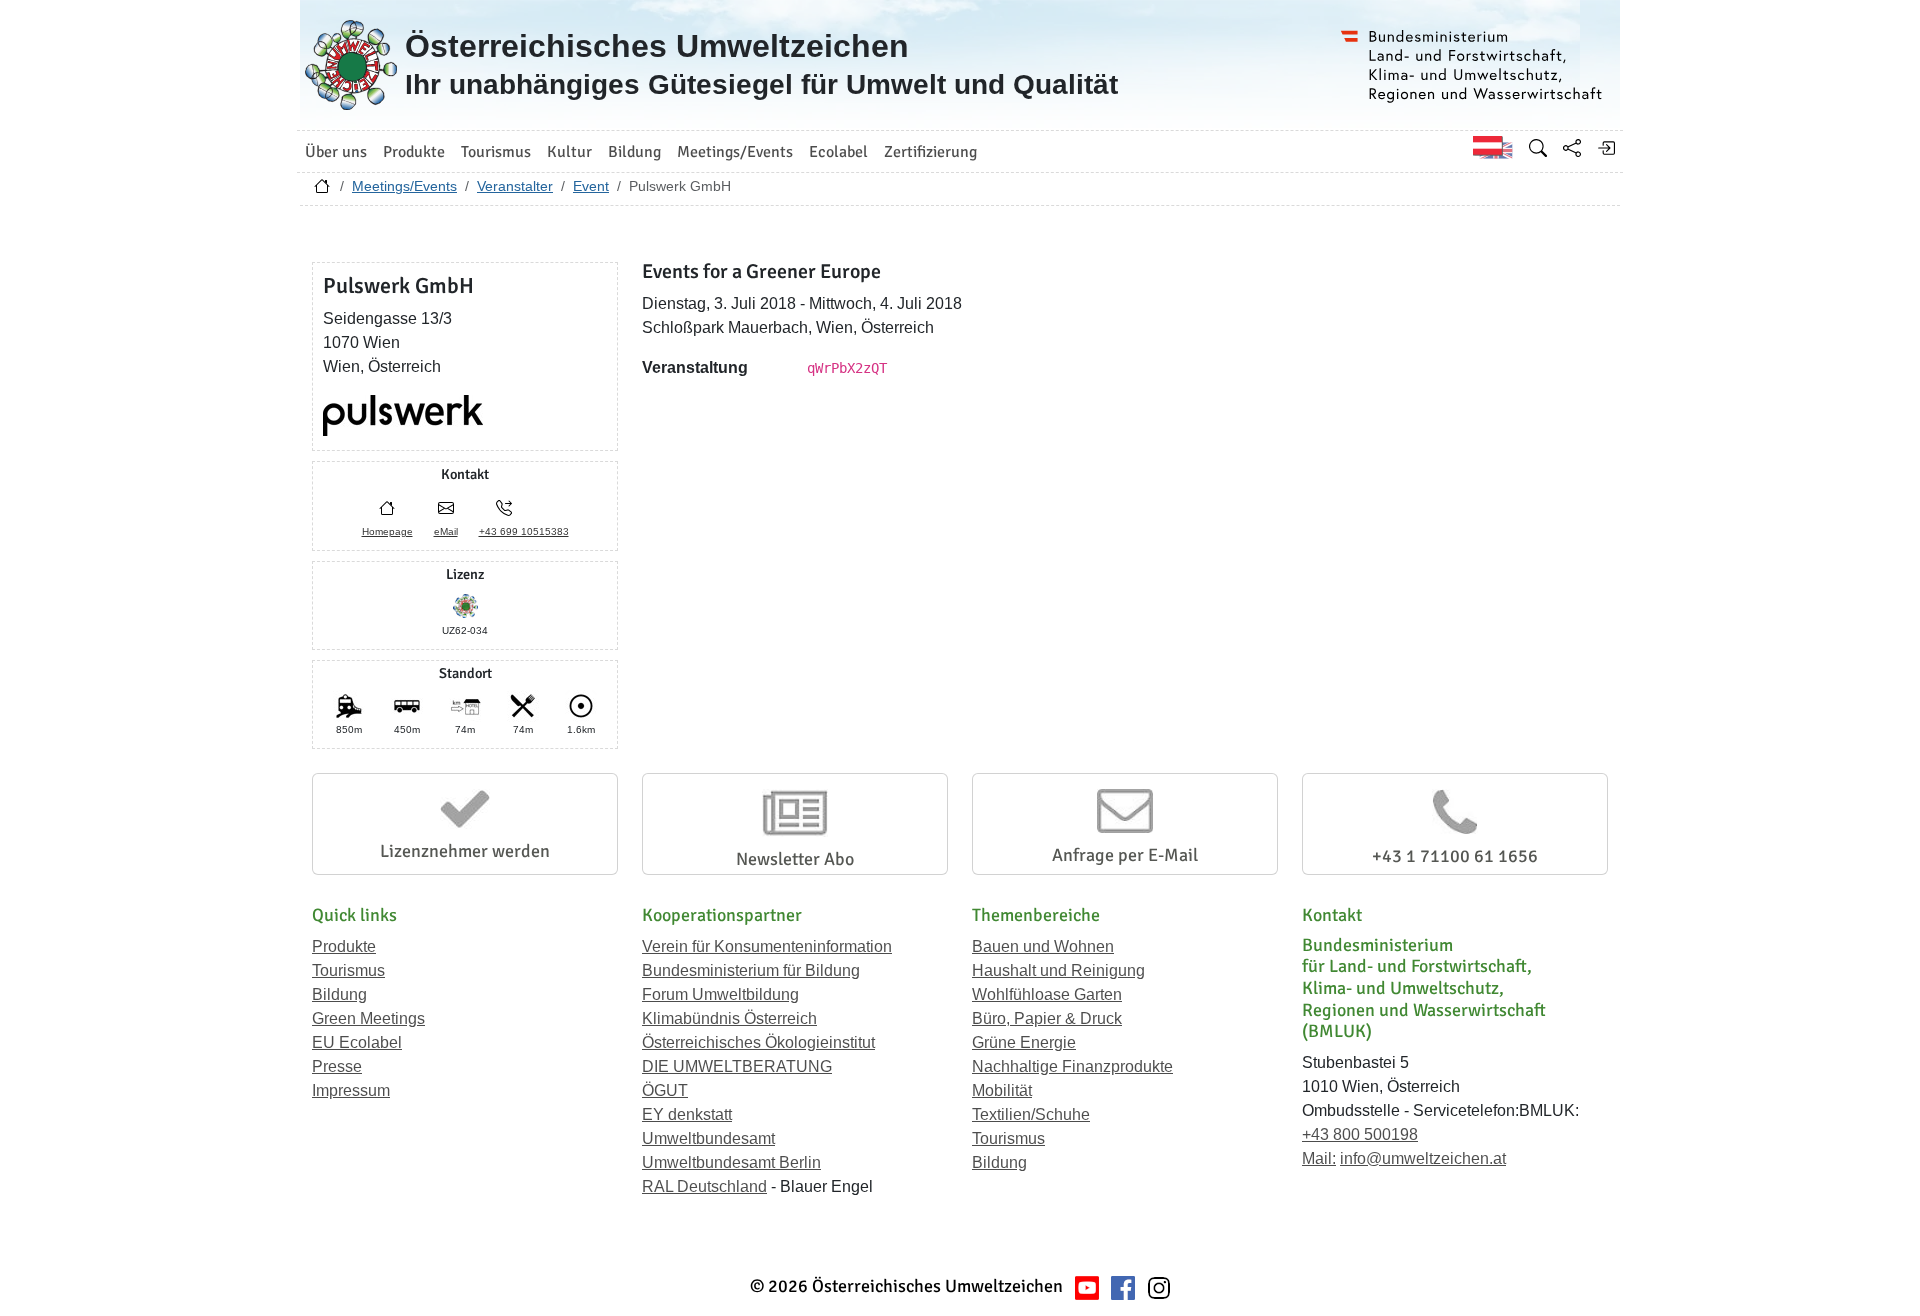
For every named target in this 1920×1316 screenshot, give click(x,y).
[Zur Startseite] (322, 191)
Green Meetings (368, 1018)
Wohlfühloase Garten (1047, 994)
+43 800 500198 (1360, 1134)
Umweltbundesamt (708, 1138)
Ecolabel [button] (838, 152)
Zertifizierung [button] (930, 152)
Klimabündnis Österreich (729, 1018)
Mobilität (1002, 1090)
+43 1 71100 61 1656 (1455, 856)
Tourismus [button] (496, 152)
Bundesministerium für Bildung (751, 970)
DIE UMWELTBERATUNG (737, 1066)
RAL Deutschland (704, 1186)
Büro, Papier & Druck (1047, 1018)
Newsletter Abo (795, 859)
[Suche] (1538, 148)
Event (591, 186)
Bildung (339, 994)
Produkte (344, 946)
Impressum (351, 1090)
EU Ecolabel (357, 1042)
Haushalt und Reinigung (1058, 970)
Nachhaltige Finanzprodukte (1072, 1066)
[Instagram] (1159, 1286)
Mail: (1319, 1158)
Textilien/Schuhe (1031, 1114)
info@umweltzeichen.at (1423, 1158)
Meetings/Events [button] (735, 152)
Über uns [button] (336, 152)
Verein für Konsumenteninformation (767, 946)
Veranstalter (515, 186)
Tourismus (348, 970)
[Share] (1572, 148)
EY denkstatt (687, 1114)
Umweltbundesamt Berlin (731, 1162)
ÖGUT (665, 1090)
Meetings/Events (404, 186)
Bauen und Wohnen (1043, 946)
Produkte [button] (414, 152)
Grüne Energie (1024, 1042)
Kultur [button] (569, 152)
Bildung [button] (634, 152)
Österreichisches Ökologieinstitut (758, 1042)
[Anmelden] (1606, 148)
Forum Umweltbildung (720, 994)
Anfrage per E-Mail (1125, 855)
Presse (337, 1066)
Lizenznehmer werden (465, 851)
